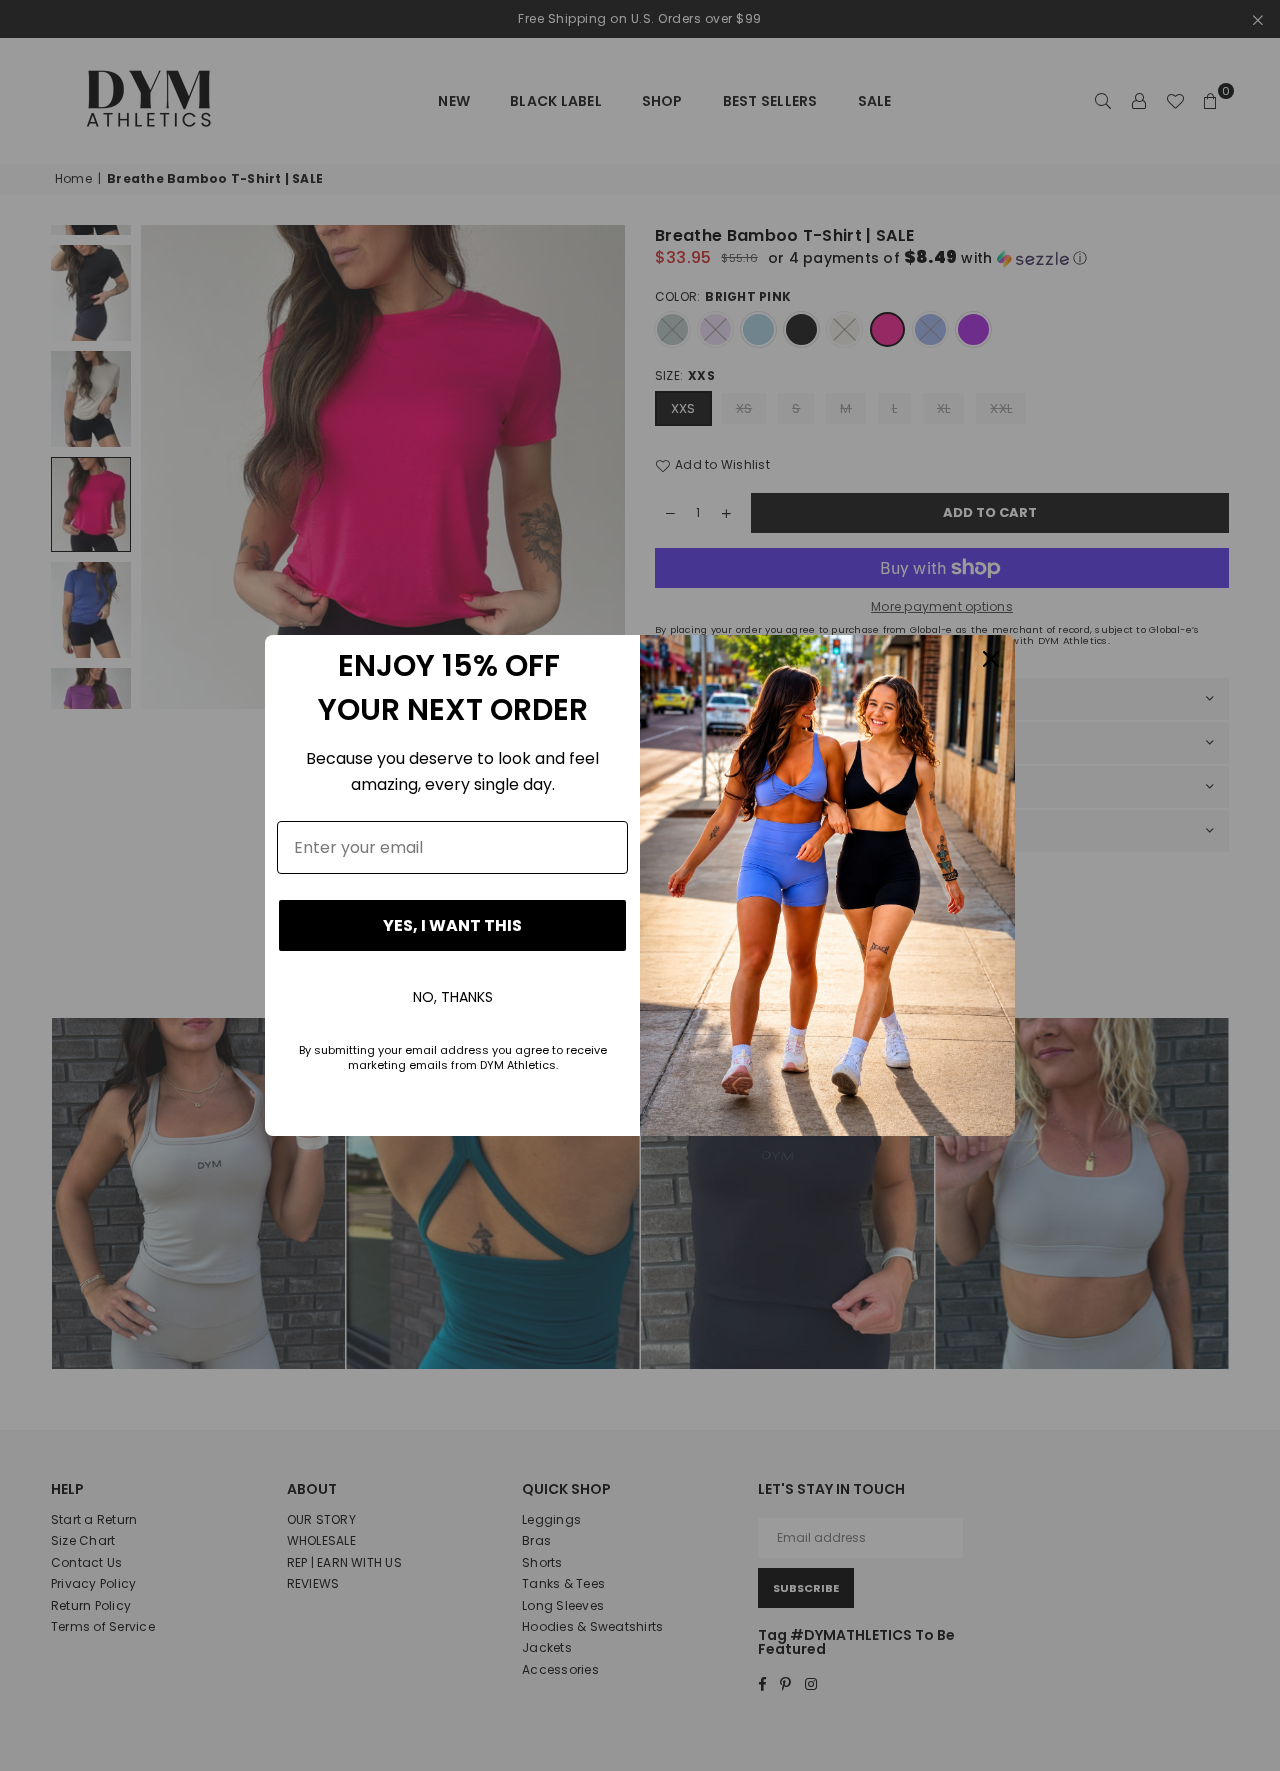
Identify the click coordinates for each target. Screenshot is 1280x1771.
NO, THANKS (453, 997)
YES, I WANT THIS (452, 925)
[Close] (991, 659)
